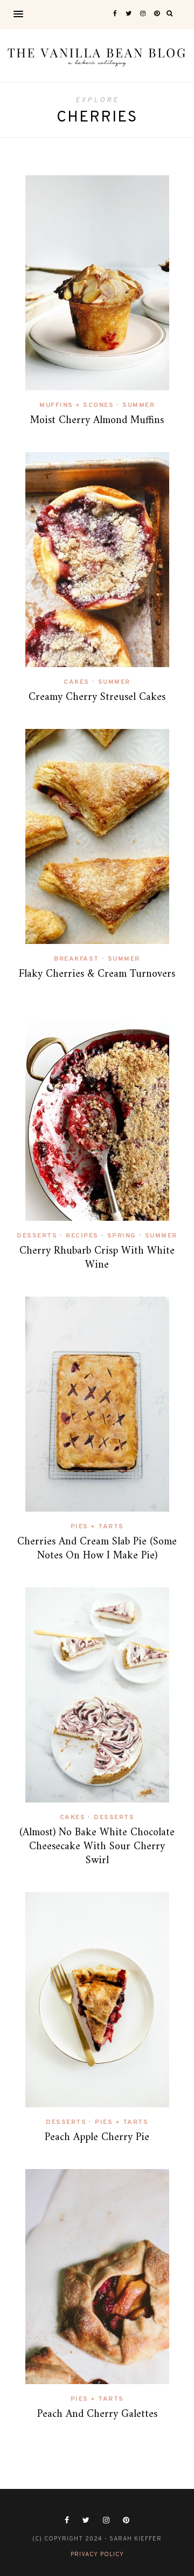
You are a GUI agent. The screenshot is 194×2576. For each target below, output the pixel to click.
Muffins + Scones (77, 405)
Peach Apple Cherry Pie (97, 2138)
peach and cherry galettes (97, 2414)
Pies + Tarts (97, 1527)
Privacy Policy (97, 2554)
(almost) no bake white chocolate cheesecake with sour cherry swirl (97, 1847)
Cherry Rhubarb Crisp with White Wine (97, 1258)
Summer (138, 405)
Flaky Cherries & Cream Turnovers (97, 974)
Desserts (37, 1236)
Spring (122, 1236)
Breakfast (77, 959)
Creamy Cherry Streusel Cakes (97, 697)
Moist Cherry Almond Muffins (97, 421)
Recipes (82, 1236)
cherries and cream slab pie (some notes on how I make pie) (97, 1549)
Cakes (77, 682)
